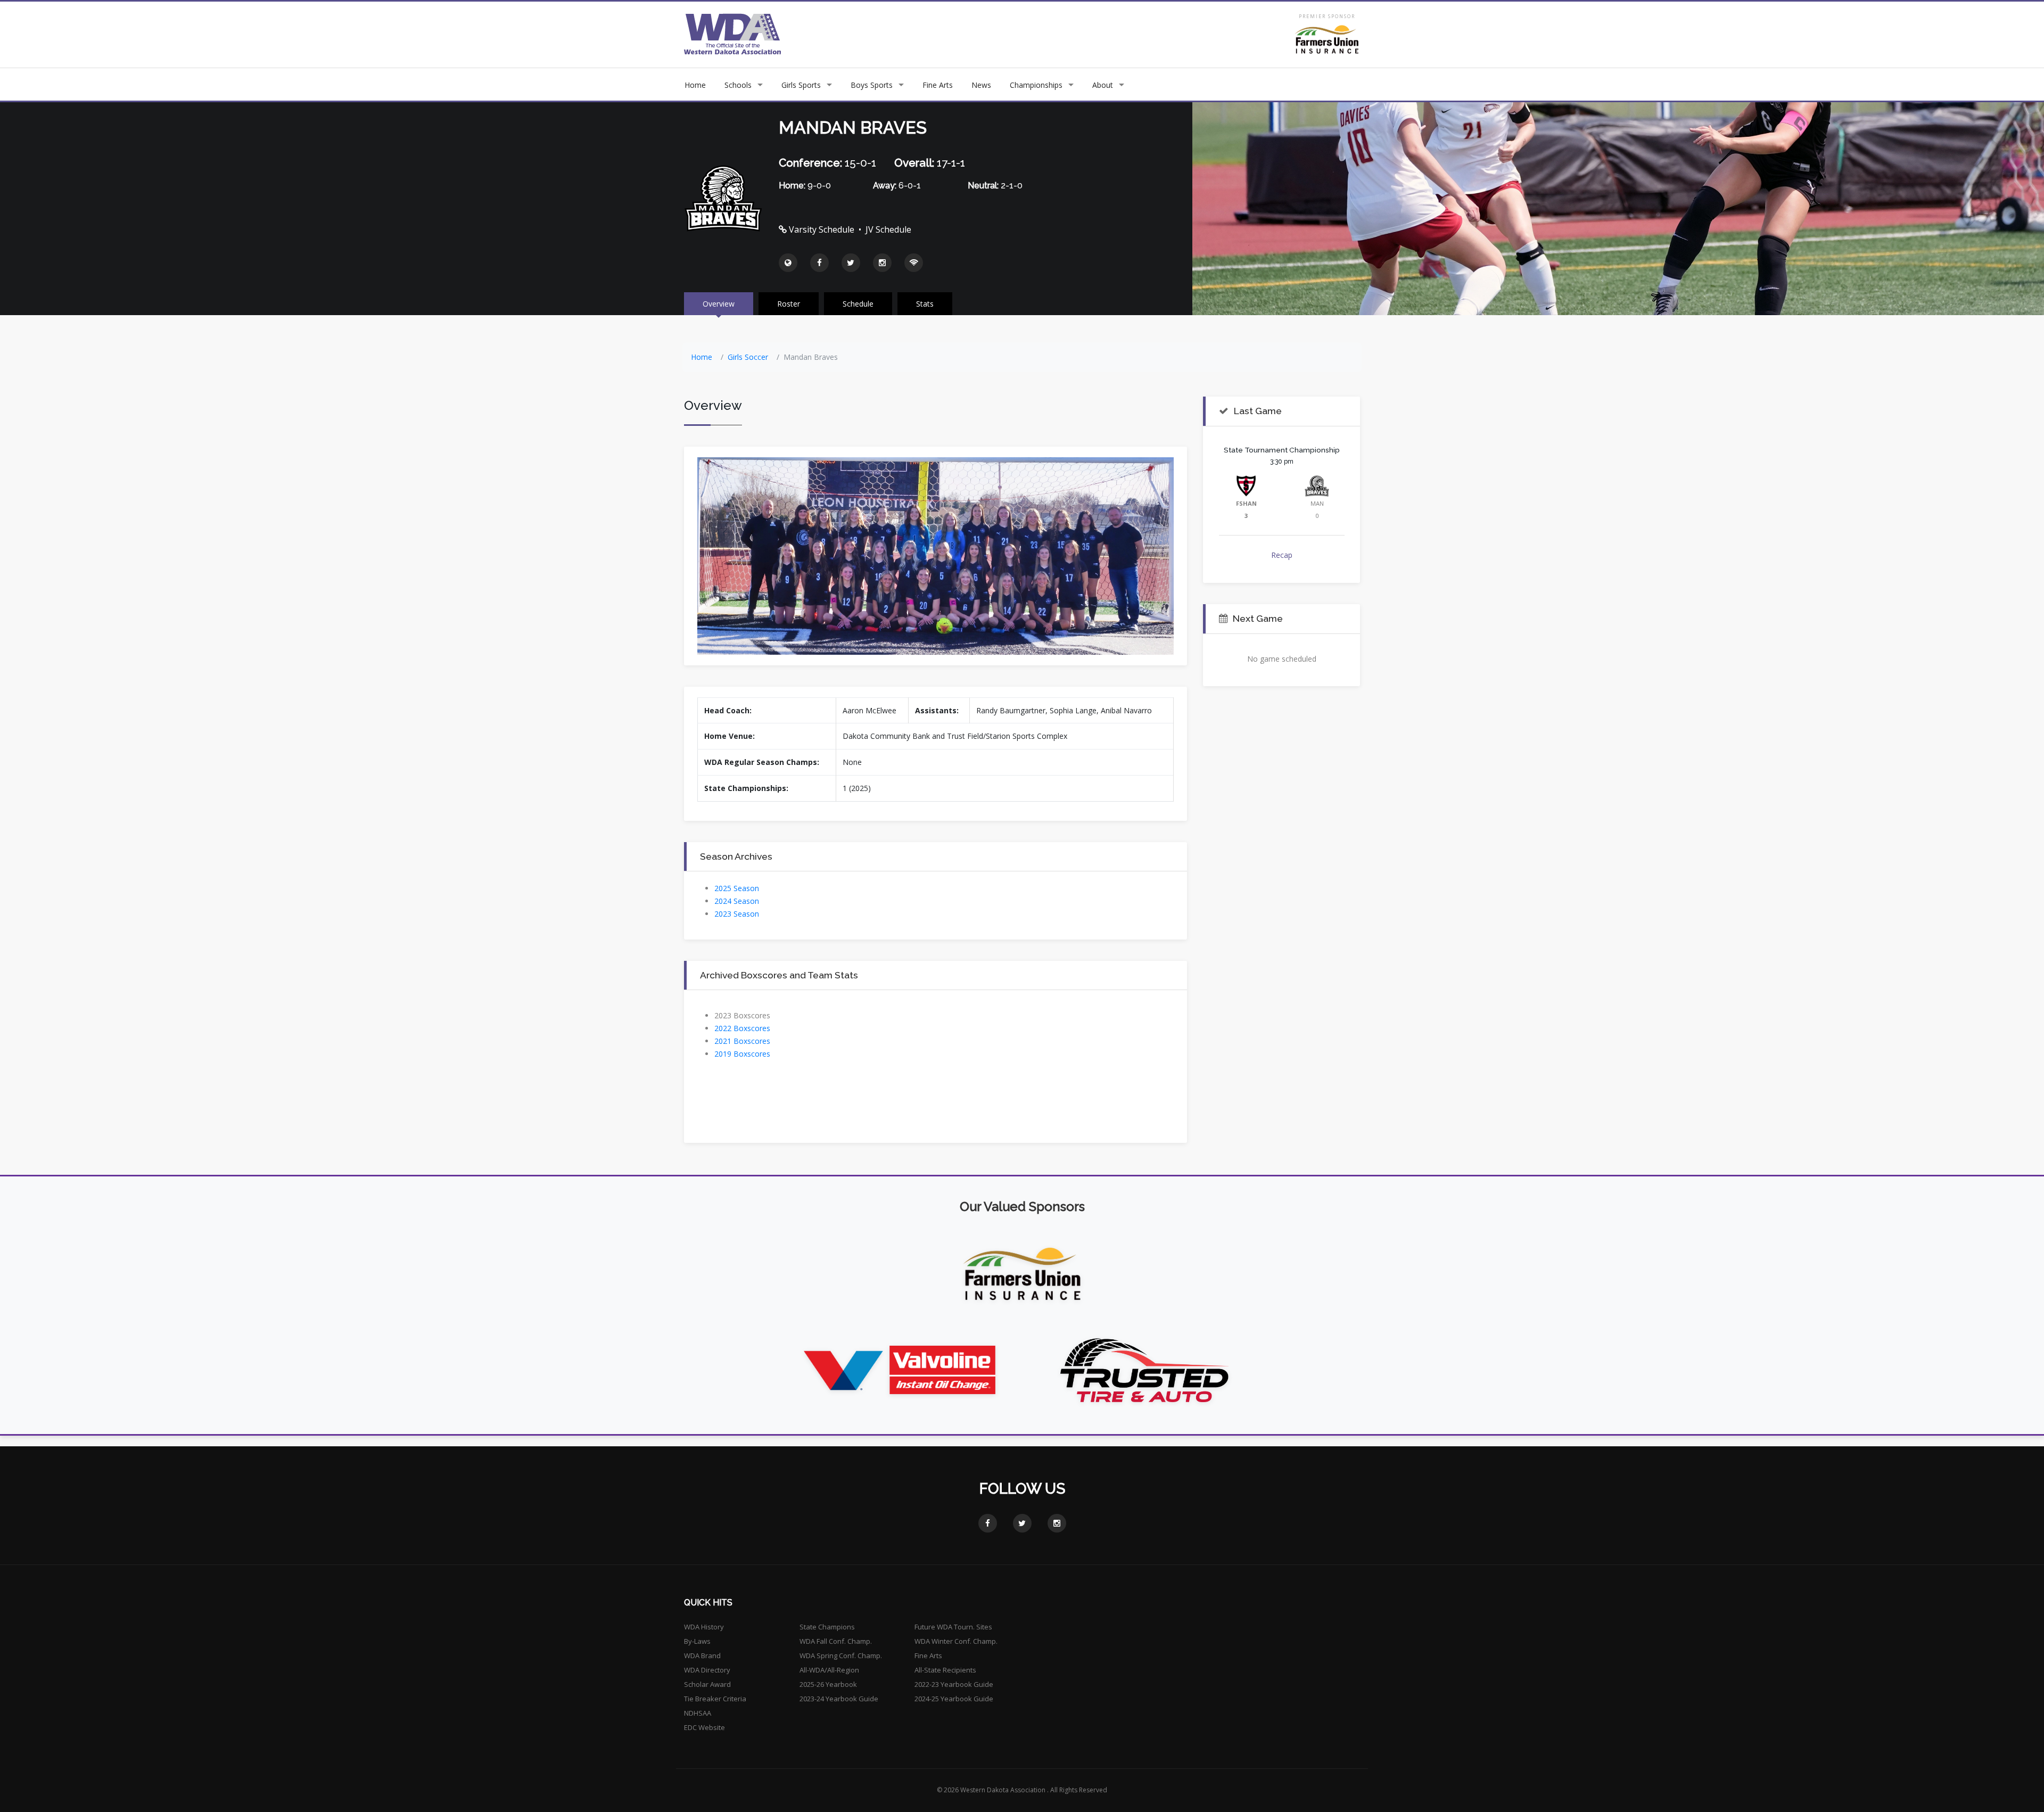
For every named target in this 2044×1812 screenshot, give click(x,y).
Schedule (858, 304)
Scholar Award (707, 1684)
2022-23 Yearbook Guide (954, 1684)
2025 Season (737, 888)
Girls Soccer (748, 357)
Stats (925, 304)
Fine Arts (938, 85)
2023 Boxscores (742, 1015)
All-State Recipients (945, 1670)
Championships (1036, 85)
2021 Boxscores (742, 1041)
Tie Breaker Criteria (715, 1699)
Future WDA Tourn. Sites (953, 1627)
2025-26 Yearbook (828, 1684)
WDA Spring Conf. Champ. (841, 1655)
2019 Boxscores (742, 1054)
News (981, 85)
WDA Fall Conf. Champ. (836, 1641)
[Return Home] (733, 34)
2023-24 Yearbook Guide (839, 1699)
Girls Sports (801, 85)
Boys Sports (872, 85)
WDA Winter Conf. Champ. (956, 1641)
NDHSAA (698, 1713)
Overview (719, 304)
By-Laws (697, 1641)
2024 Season (737, 901)
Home (695, 85)
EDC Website (704, 1727)
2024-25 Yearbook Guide (954, 1699)
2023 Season (737, 914)
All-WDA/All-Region (829, 1670)
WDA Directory (707, 1670)
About (1103, 85)
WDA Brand (702, 1655)
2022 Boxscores (742, 1028)
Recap (1282, 555)
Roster (789, 304)
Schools (738, 85)
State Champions (827, 1627)
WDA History (704, 1627)
